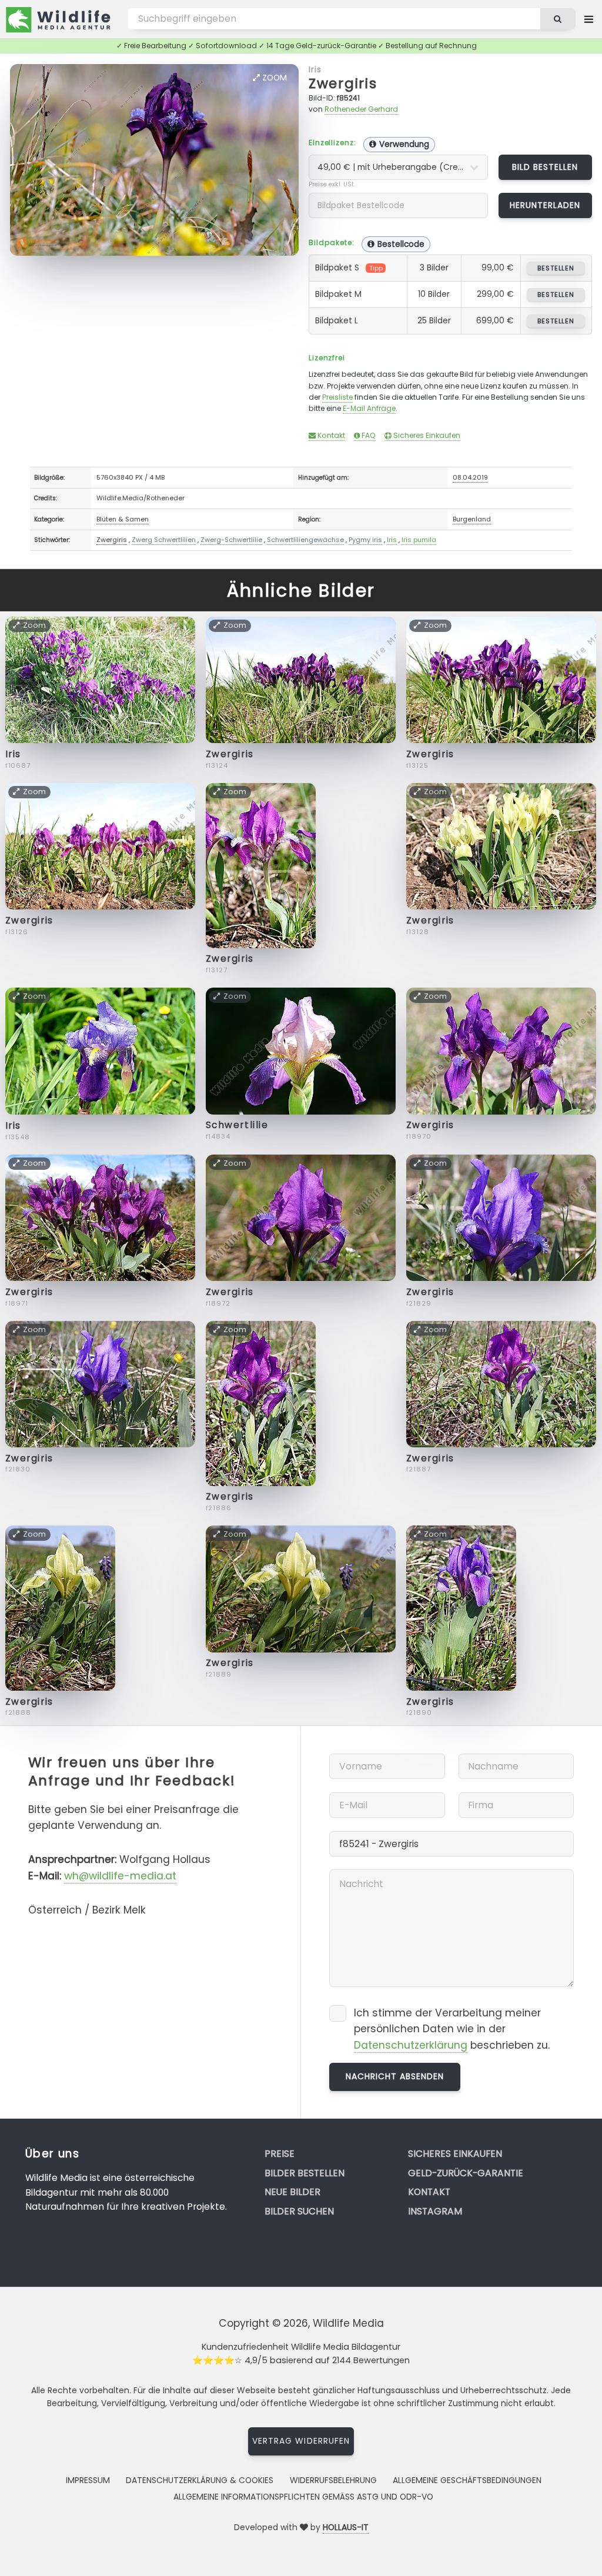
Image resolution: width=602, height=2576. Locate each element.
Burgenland (472, 519)
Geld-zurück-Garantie (466, 2173)
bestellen (556, 268)
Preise (280, 2154)
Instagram (435, 2211)
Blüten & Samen (123, 519)
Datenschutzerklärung (411, 2045)
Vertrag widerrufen (301, 2441)
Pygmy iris (365, 540)
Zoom (273, 78)
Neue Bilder (292, 2192)
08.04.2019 (470, 477)
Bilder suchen (299, 2211)
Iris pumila (419, 540)
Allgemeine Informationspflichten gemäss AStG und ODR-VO (303, 2497)
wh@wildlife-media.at (120, 1876)
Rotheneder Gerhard (361, 109)
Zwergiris (343, 83)
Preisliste (337, 397)
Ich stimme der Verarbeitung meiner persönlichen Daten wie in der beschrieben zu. (452, 2029)
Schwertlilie (237, 1125)
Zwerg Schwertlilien (164, 540)
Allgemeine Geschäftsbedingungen (467, 2480)
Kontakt (330, 435)
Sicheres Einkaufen (426, 435)
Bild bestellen (545, 167)
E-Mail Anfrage (369, 408)
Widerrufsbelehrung (333, 2480)
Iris (315, 69)
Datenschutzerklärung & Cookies (200, 2480)
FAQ (368, 435)
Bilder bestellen (305, 2173)
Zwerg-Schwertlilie (231, 540)
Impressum (88, 2480)
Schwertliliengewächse (305, 540)
